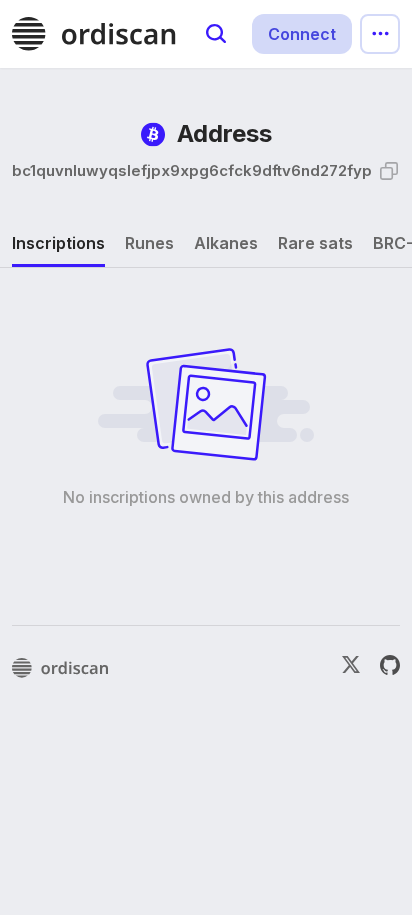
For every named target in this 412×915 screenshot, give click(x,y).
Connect (302, 34)
